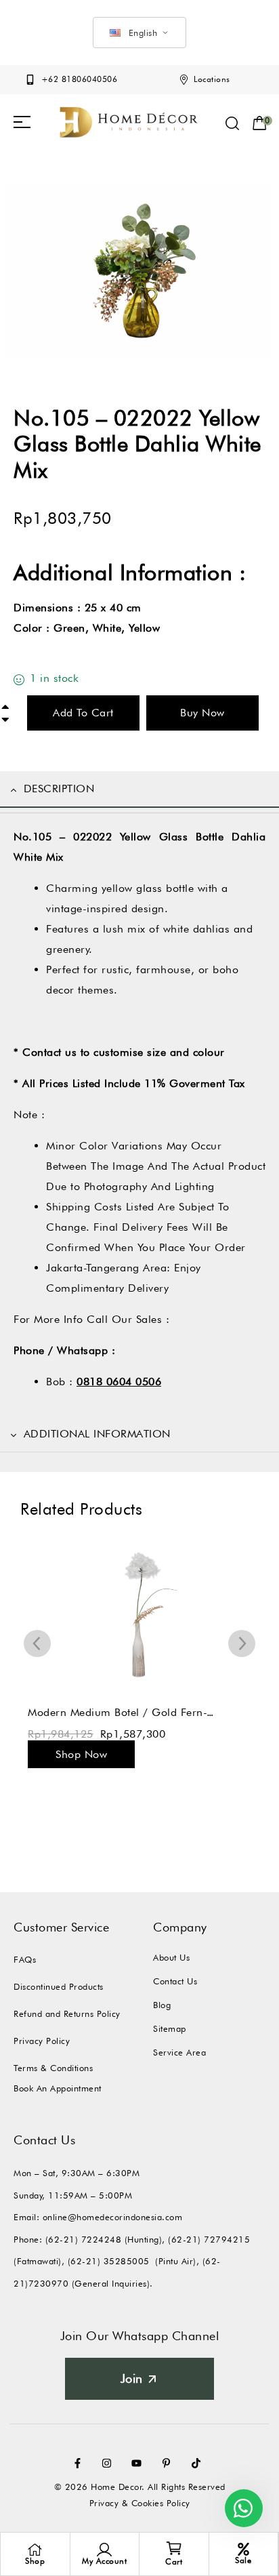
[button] (22, 122)
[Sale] (243, 2549)
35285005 (127, 2261)
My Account (104, 2561)
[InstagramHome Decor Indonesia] (110, 2463)
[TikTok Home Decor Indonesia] (199, 2463)
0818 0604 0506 (119, 1382)
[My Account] (104, 2550)
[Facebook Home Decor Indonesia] (81, 2463)
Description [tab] (59, 789)
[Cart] (174, 2548)
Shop (35, 2561)
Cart (174, 2561)
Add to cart (83, 713)
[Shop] (35, 2550)
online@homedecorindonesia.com (113, 2217)
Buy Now (202, 713)
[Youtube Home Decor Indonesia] (139, 2463)
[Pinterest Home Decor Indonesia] (169, 2463)
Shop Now (81, 1754)
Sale (243, 2560)
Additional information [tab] (97, 1434)
